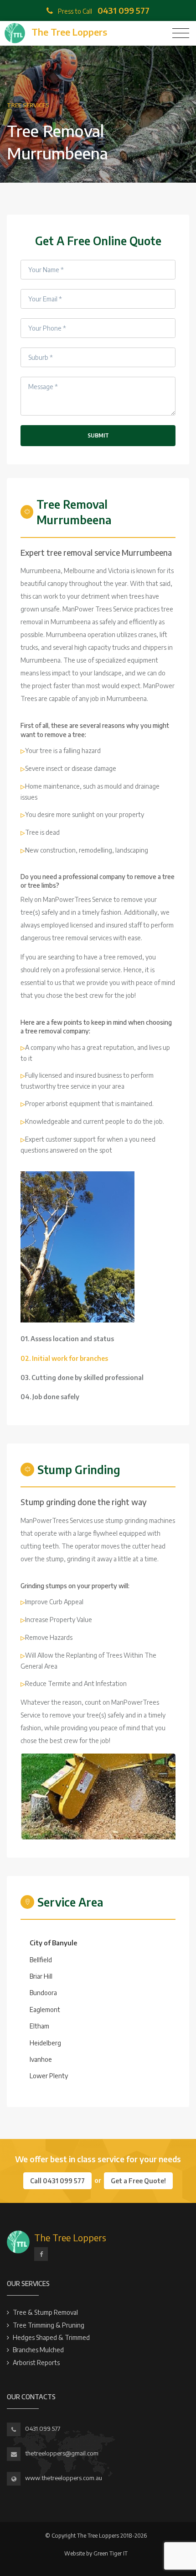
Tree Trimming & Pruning (49, 2325)
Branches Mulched (38, 2350)
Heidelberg (45, 2043)
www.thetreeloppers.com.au (64, 2478)
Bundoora (43, 1993)
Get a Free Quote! (138, 2181)
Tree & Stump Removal (45, 2312)
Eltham (39, 2026)
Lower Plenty (49, 2076)
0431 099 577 (43, 2428)
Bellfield (41, 1960)
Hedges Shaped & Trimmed (51, 2337)
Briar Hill (41, 1976)
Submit (98, 435)
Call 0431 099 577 (57, 2181)
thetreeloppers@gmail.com (62, 2453)
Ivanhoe (41, 2059)
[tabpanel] (77, 1247)
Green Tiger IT (111, 2553)
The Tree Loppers (70, 2237)
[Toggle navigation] (181, 33)
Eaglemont (45, 2010)
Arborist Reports (36, 2363)
